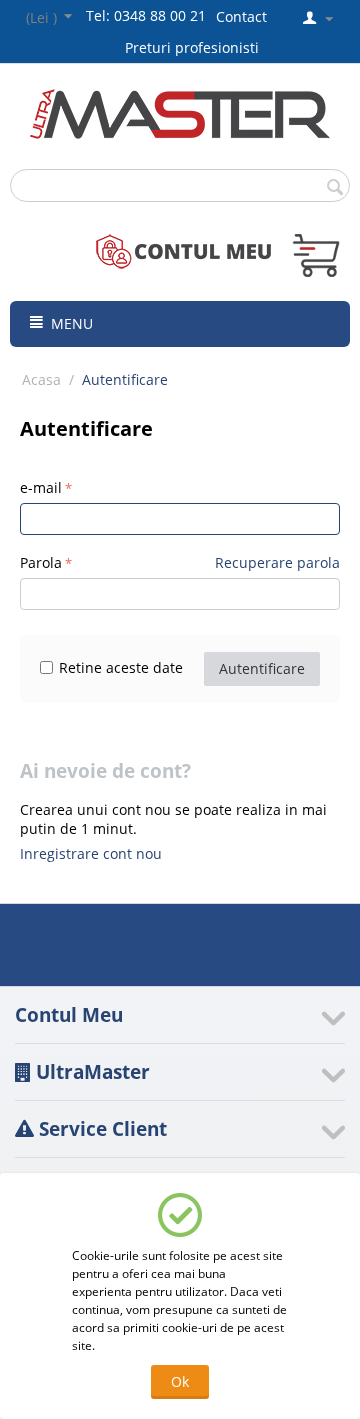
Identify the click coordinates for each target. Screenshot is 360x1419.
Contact (241, 16)
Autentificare (262, 668)
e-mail (41, 487)
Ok (180, 1381)
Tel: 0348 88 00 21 (146, 15)
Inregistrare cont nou (91, 853)
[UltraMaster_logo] (180, 112)
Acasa (41, 379)
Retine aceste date (121, 667)
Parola (41, 562)
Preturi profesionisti (196, 47)
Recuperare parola (277, 562)
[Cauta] (335, 187)
